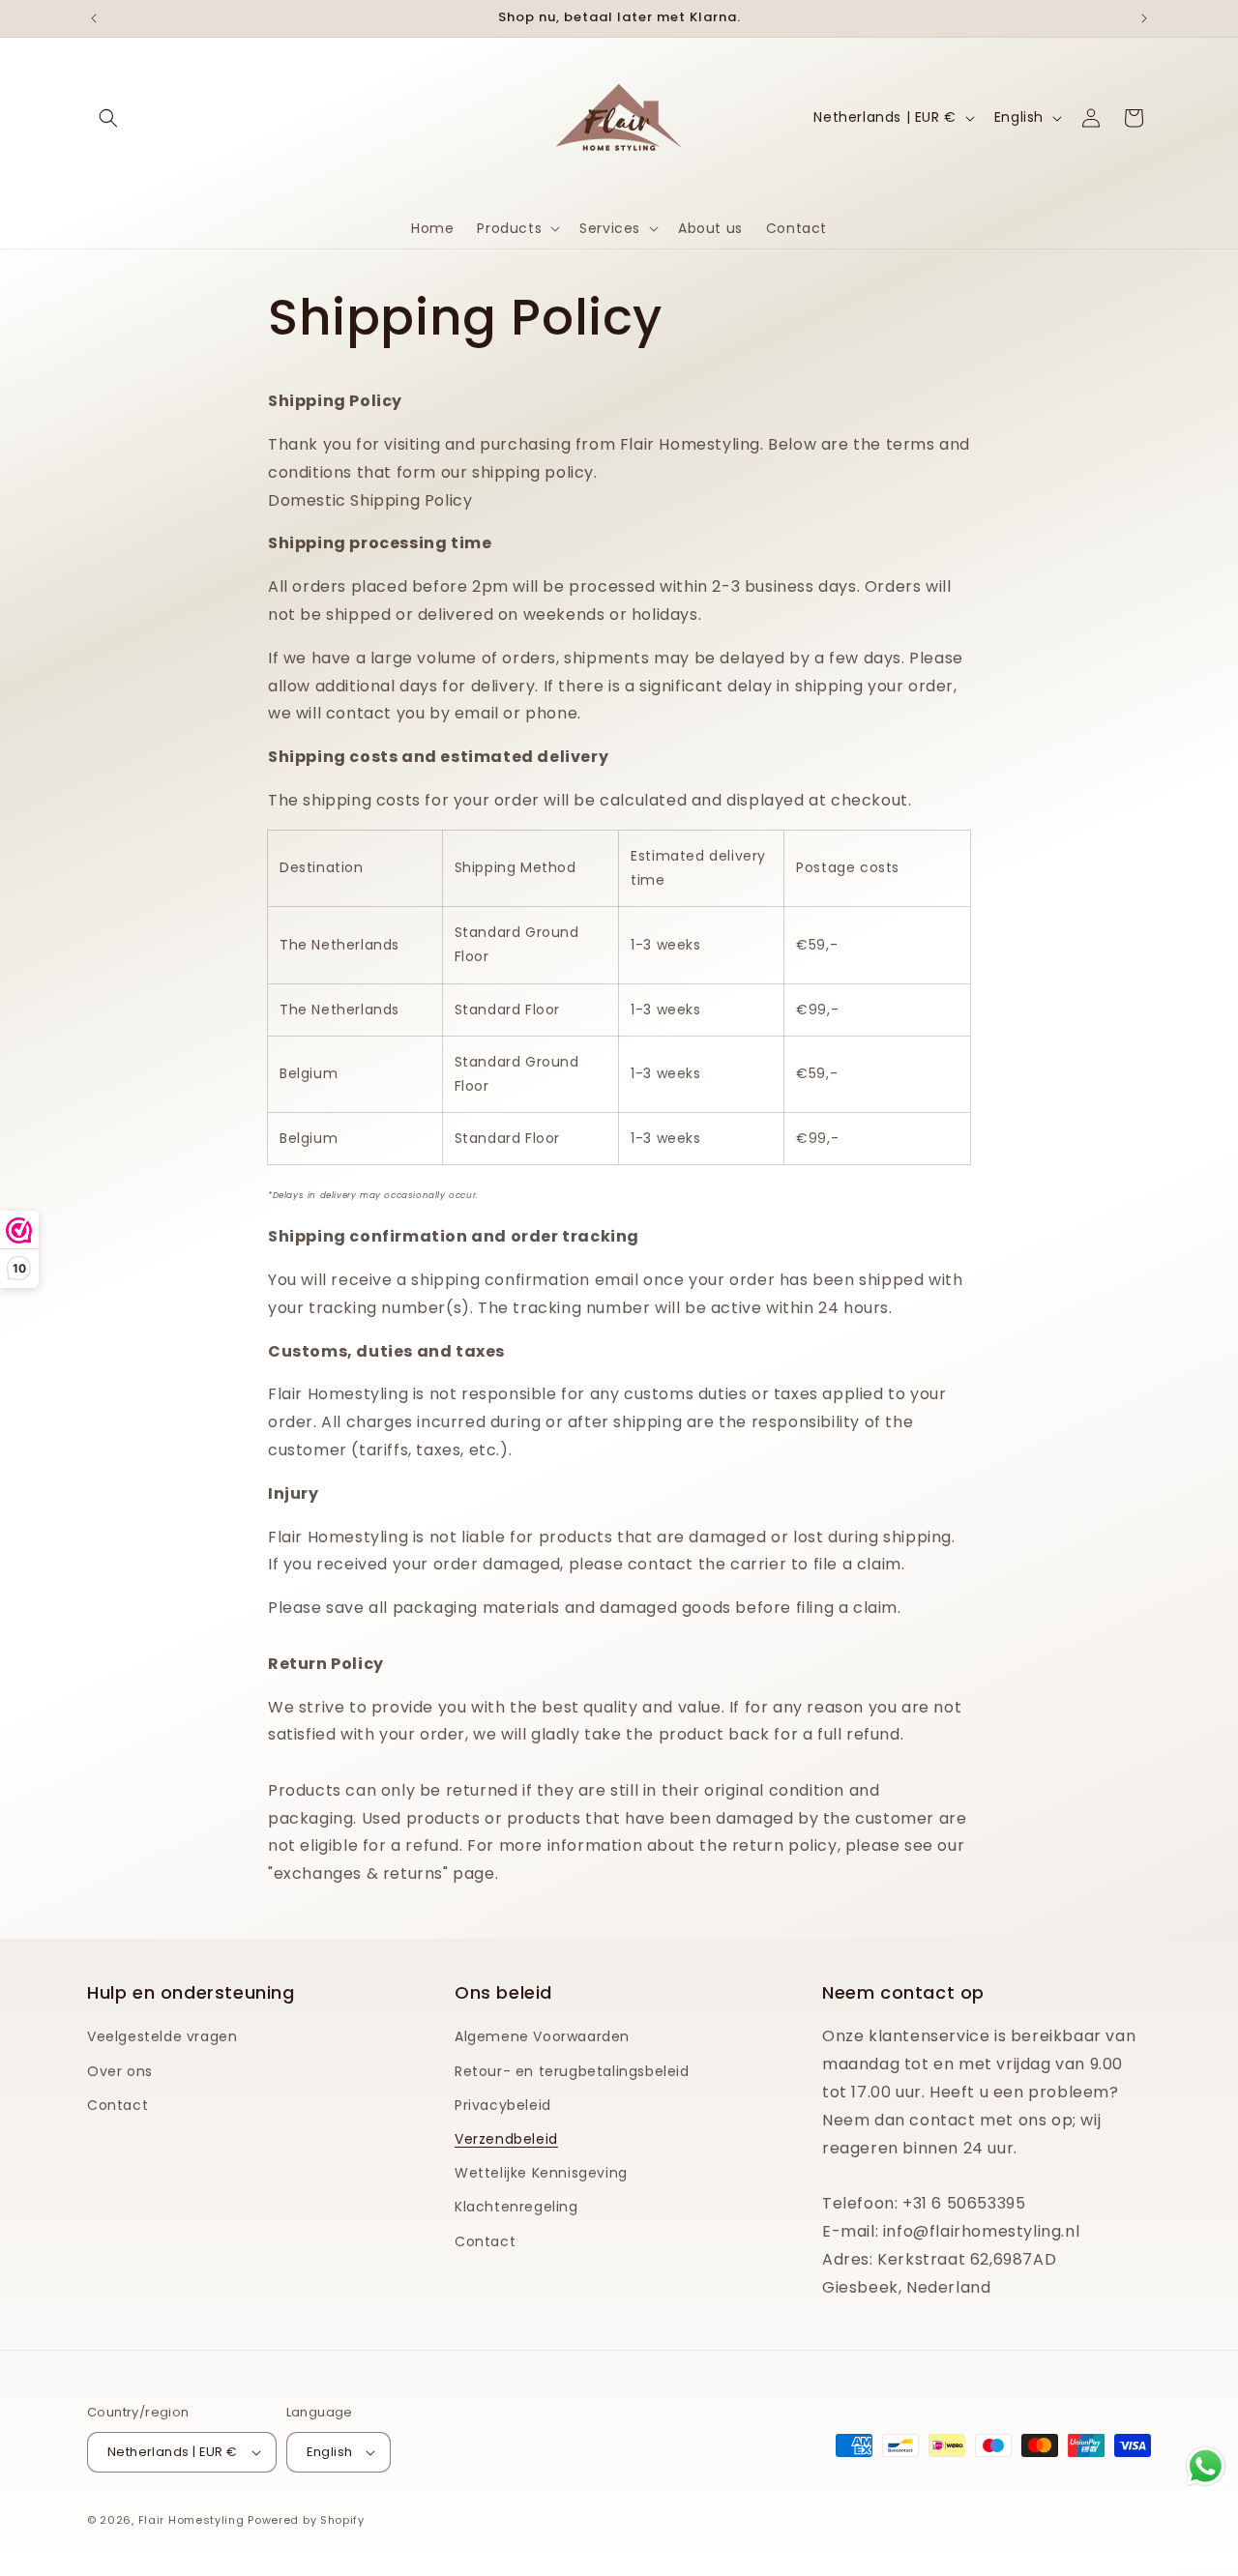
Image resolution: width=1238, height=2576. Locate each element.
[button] (108, 118)
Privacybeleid (503, 2105)
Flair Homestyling (192, 2520)
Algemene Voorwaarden (542, 2036)
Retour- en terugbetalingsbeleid (572, 2071)
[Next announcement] (1144, 18)
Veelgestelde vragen (162, 2036)
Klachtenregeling (516, 2207)
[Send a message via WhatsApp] (1206, 2466)
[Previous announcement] (94, 18)
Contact (118, 2105)
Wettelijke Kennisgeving (541, 2173)
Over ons (120, 2071)
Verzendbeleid (506, 2139)
